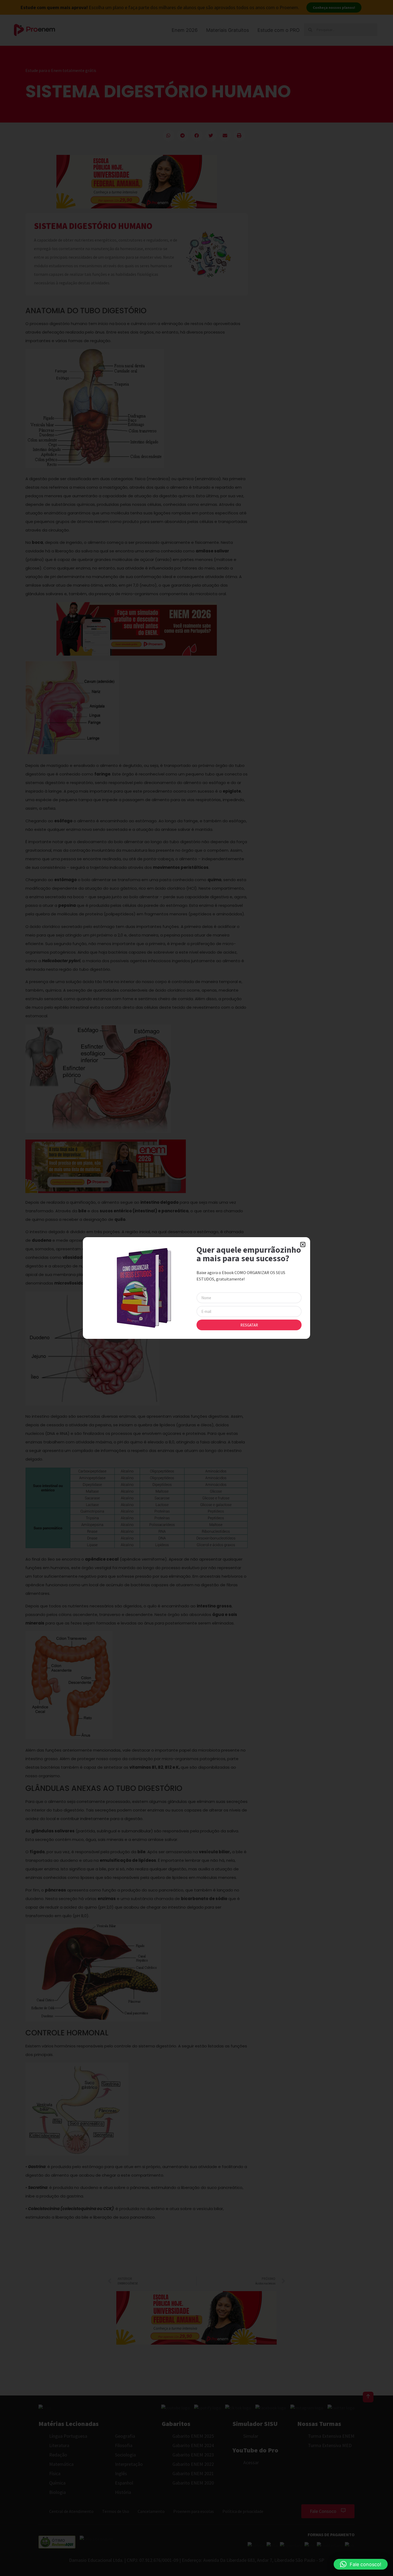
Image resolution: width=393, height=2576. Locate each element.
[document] (196, 1288)
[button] (361, 2564)
